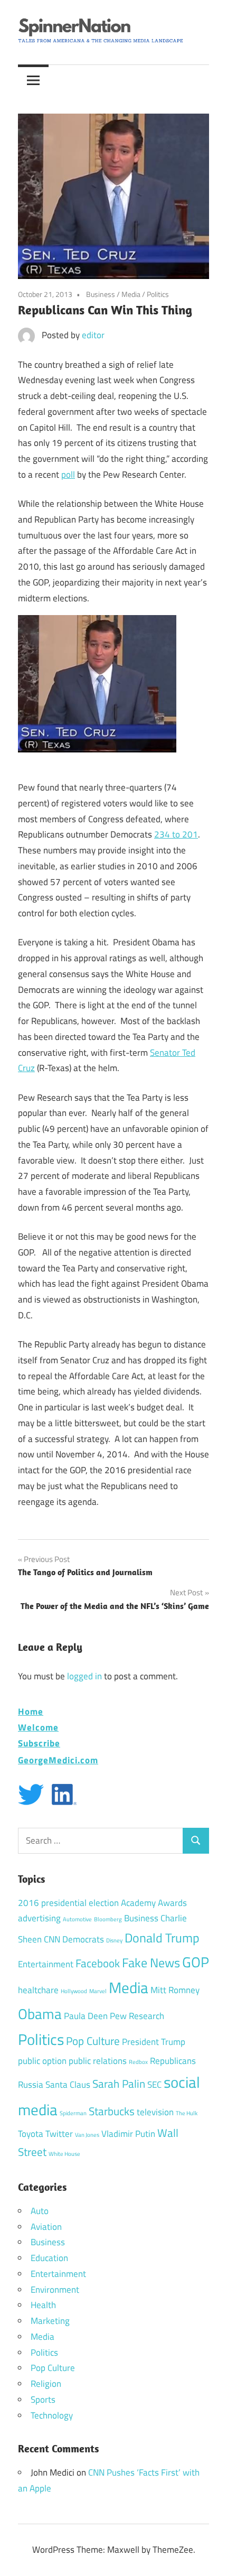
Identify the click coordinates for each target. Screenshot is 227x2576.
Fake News (151, 1963)
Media (131, 294)
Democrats (83, 1939)
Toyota (31, 2134)
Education (49, 2258)
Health (43, 2305)
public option (42, 2061)
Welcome (38, 1727)
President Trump (154, 2042)
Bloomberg (108, 1919)
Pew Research (137, 2016)
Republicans (173, 2061)
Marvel (98, 1991)
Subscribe (39, 1743)
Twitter (59, 2134)
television (155, 2112)
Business (101, 294)
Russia (31, 2085)
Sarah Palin (119, 2084)
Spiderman (73, 2113)
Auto (40, 2211)
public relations (98, 2061)
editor (93, 335)
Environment (55, 2290)
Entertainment (46, 1964)
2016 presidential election (68, 1903)
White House (64, 2154)
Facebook (98, 1963)
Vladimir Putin (128, 2134)
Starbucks (112, 2111)
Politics (158, 294)
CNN (52, 1939)
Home (31, 1711)
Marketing (50, 2321)
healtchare (38, 1990)
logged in (84, 1676)
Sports (43, 2400)
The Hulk (187, 2113)
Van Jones (87, 2135)
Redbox (138, 2062)
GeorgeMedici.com (58, 1760)
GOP (196, 1962)
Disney (114, 1940)
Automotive (77, 1919)
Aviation (46, 2227)
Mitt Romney (175, 1990)
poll (68, 475)
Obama (40, 2014)
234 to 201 (176, 834)
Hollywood (74, 1991)
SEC (154, 2085)
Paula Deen (86, 2016)
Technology (52, 2415)
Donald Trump (162, 1938)
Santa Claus (68, 2085)
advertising (39, 1918)
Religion (46, 2384)
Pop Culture (93, 2041)
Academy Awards (154, 1903)
